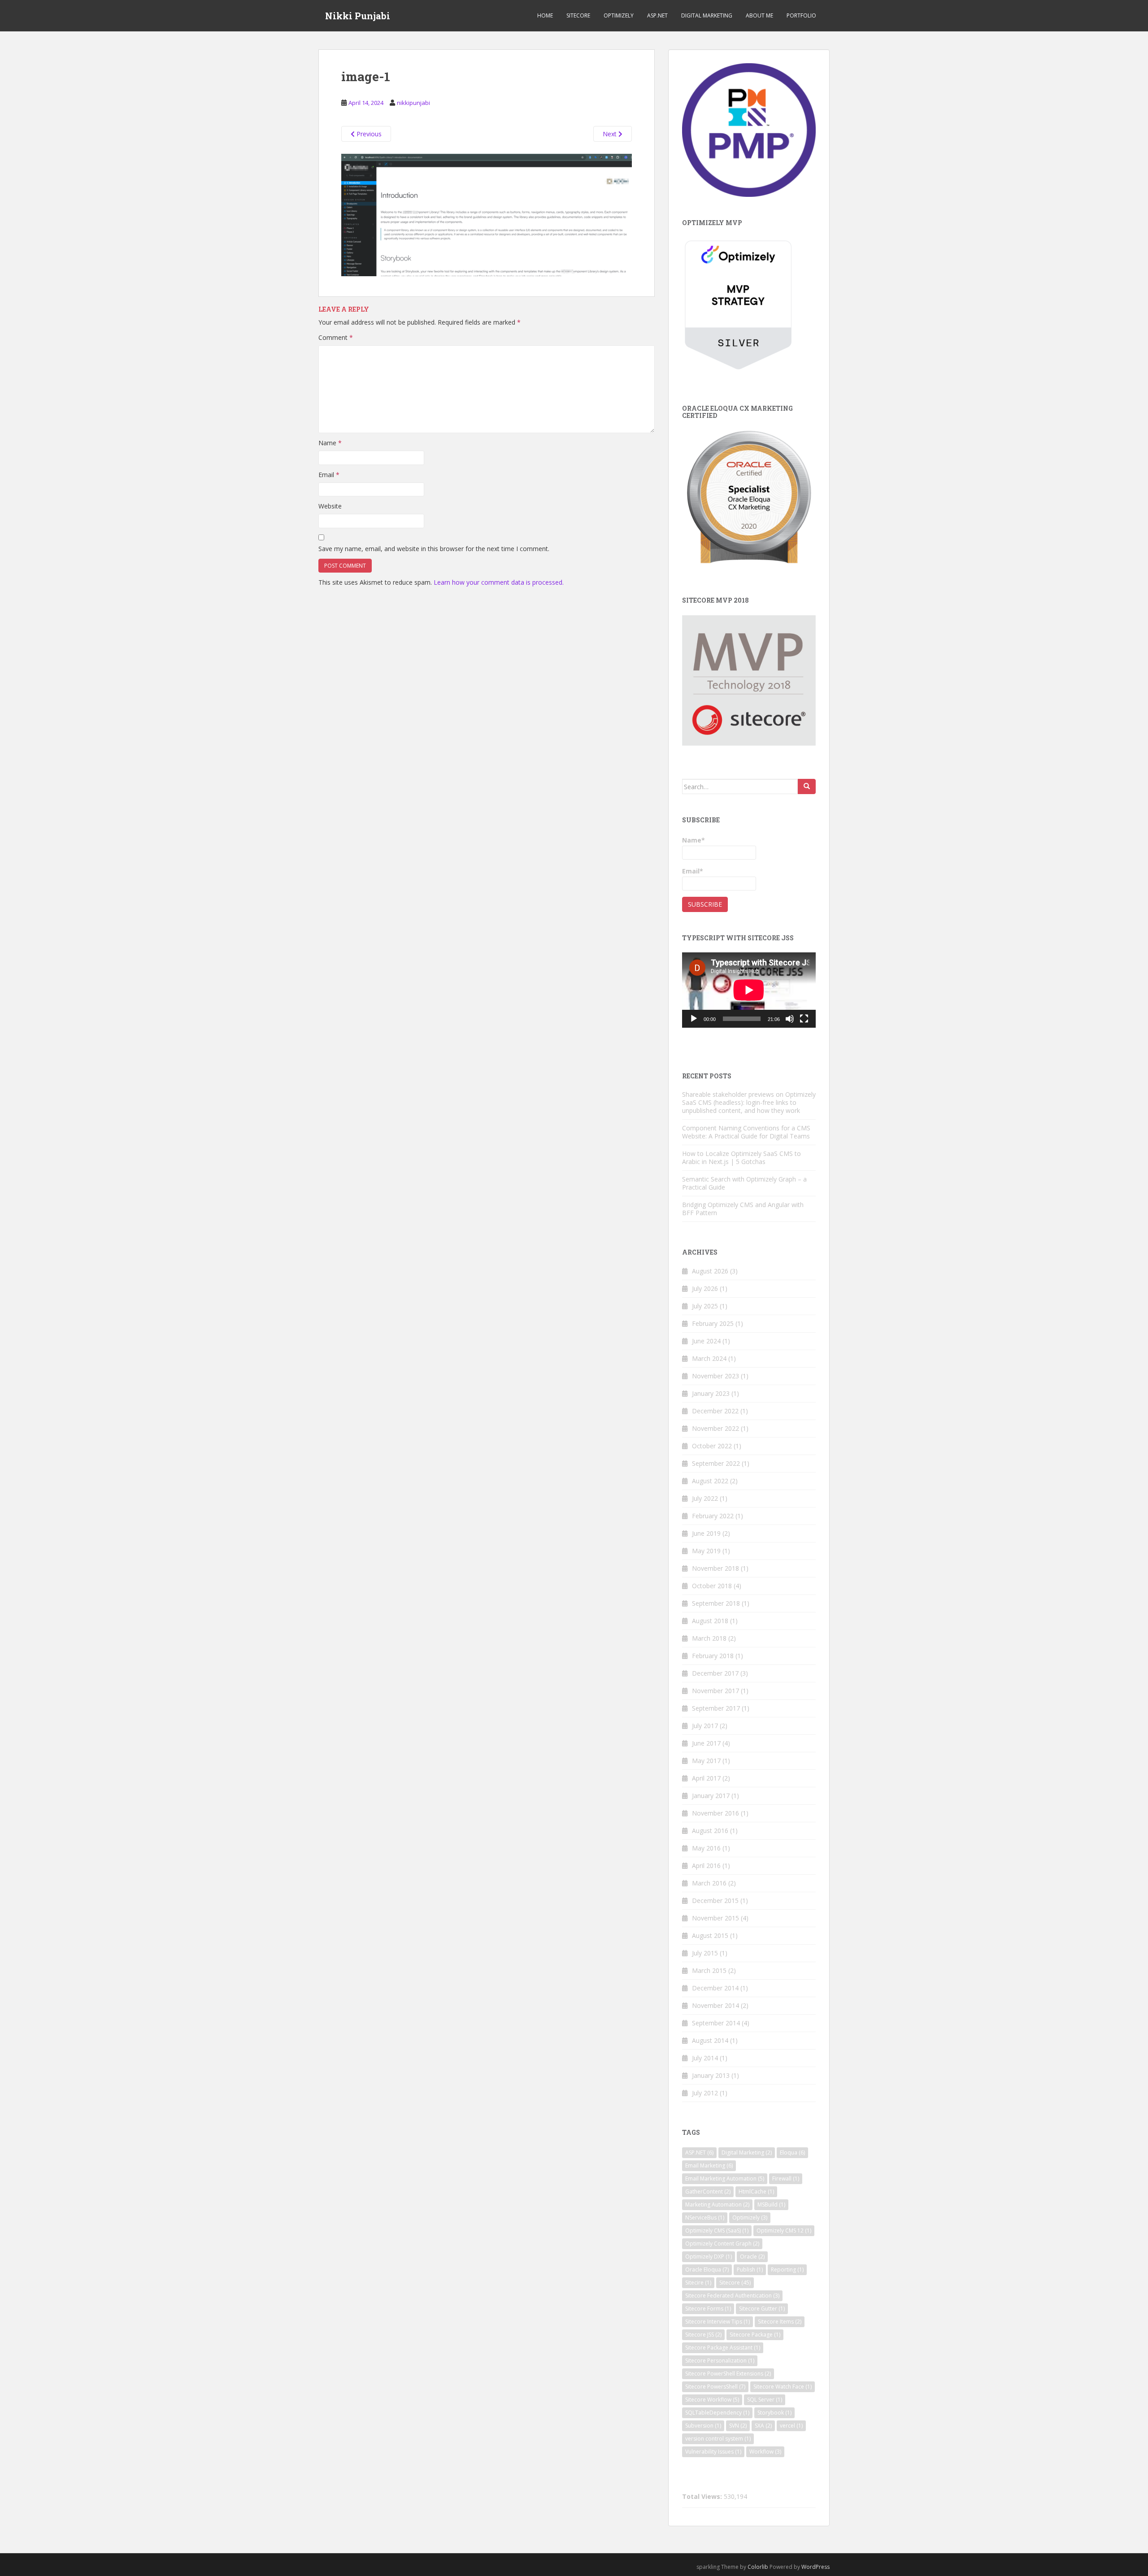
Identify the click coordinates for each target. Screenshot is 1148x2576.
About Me (759, 15)
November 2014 (715, 2005)
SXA (763, 2426)
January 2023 (711, 1393)
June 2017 (706, 1743)
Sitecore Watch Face (783, 2387)
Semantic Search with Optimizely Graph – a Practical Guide (744, 1183)
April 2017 (706, 1778)
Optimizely (619, 15)
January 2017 (711, 1796)
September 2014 (716, 2023)
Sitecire (698, 2283)
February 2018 (713, 1656)
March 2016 (709, 1883)
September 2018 (716, 1603)
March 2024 (709, 1358)
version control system (718, 2439)
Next (611, 134)
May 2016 (706, 1848)
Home (545, 15)
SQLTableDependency (717, 2413)
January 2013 (711, 2075)
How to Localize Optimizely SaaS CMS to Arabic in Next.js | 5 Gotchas (741, 1158)
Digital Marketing (707, 15)
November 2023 (715, 1376)
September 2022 (716, 1463)
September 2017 (716, 1708)
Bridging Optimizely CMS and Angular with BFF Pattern (743, 1209)
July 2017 (705, 1726)
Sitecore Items (780, 2322)
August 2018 (710, 1621)
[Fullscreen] (804, 1019)
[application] (749, 990)
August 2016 (710, 1831)
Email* (693, 871)
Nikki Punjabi (358, 16)
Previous (368, 134)
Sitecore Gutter (762, 2309)
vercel (791, 2426)
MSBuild (771, 2205)
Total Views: (703, 2497)
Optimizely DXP (709, 2257)
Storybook (774, 2413)
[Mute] (790, 1019)
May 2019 (706, 1551)
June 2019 (706, 1533)
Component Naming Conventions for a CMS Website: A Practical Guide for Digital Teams (746, 1132)
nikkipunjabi (413, 103)
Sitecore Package (755, 2335)
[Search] (807, 786)
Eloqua (792, 2152)
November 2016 (715, 1813)
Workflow (765, 2452)
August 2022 (710, 1481)
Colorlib (758, 2567)
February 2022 (713, 1516)
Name (330, 443)
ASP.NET (657, 15)
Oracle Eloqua (707, 2270)
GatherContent (708, 2192)
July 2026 (705, 1288)
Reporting (787, 2270)
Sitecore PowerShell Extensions (728, 2374)
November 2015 (715, 1918)
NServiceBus (705, 2218)
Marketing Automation (717, 2205)
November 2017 (715, 1691)
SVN (738, 2426)
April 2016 (706, 1866)
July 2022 (705, 1498)
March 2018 (709, 1638)
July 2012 (705, 2093)
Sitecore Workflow (712, 2400)
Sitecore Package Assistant (723, 2348)
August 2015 (710, 1935)
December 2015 (715, 1901)
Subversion (703, 2426)
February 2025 (713, 1323)
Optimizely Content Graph (722, 2244)
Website (330, 506)
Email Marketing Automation (725, 2179)
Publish (750, 2270)
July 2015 (705, 1953)
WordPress (815, 2567)
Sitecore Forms (708, 2309)
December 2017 (715, 1673)
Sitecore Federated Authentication (732, 2296)
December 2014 (715, 1988)
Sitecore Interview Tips (717, 2322)
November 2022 (715, 1428)
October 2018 (712, 1586)
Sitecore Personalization (720, 2361)
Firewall (786, 2179)
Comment (336, 337)
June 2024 (706, 1341)
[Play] (694, 1019)
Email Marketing (709, 2165)
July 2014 (705, 2058)
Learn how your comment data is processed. (499, 582)
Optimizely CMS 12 (784, 2231)
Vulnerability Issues (713, 2452)
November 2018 (715, 1568)
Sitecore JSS (703, 2335)
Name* (694, 840)
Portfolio (801, 15)
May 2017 (706, 1761)
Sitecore (578, 15)
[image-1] (487, 214)
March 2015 (709, 1970)
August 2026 (710, 1271)
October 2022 (712, 1446)
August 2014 (710, 2040)
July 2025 (705, 1306)
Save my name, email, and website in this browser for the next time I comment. (434, 549)
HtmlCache (756, 2192)
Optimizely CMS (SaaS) (717, 2231)
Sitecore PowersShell (715, 2387)
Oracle (752, 2257)
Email (329, 475)
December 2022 (715, 1411)
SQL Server (765, 2400)
